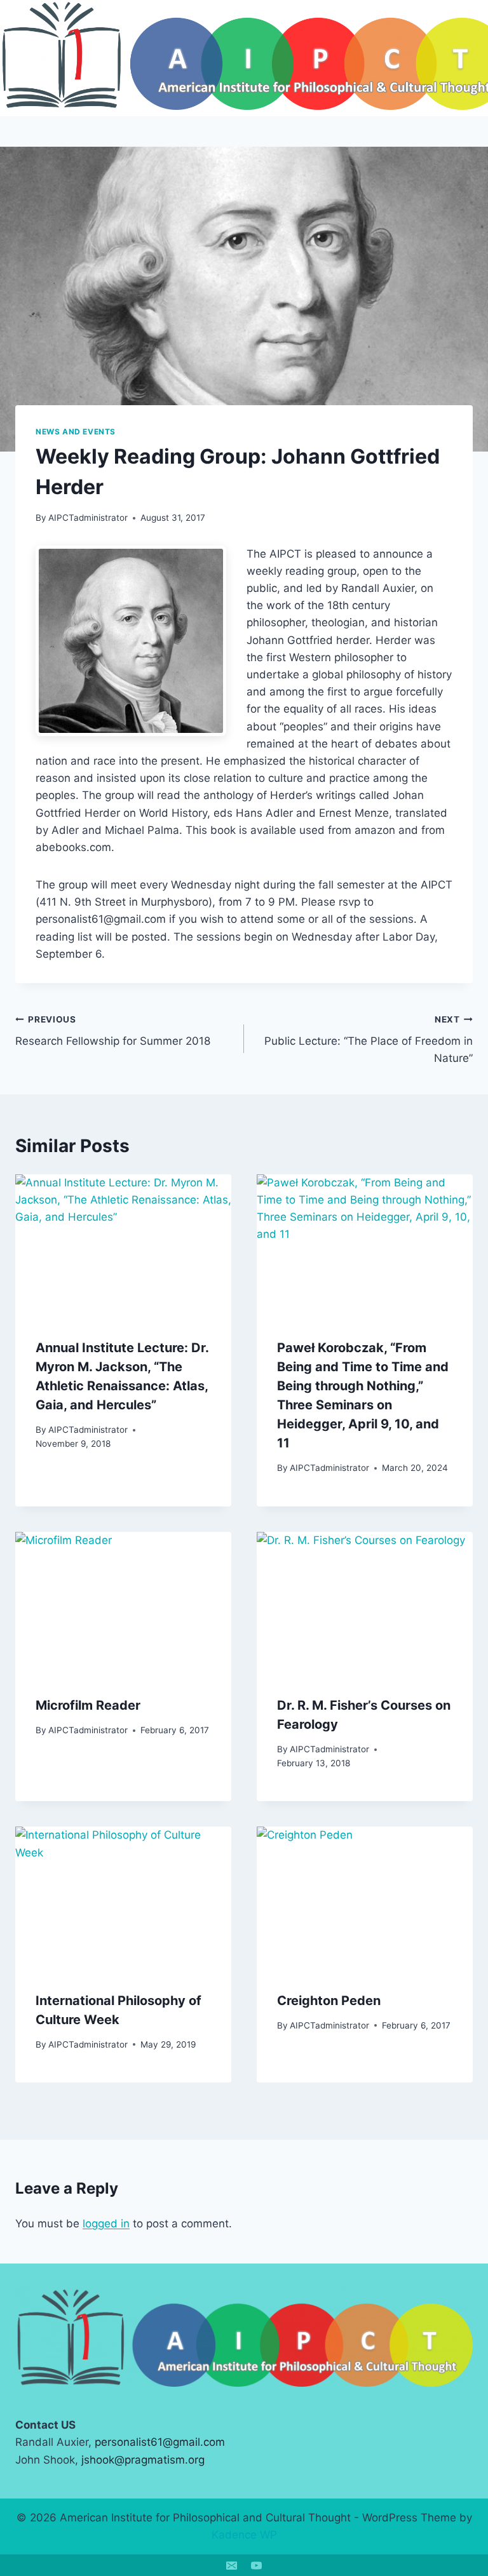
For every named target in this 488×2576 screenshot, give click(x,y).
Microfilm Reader (88, 1705)
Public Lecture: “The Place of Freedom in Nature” (369, 1040)
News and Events (76, 432)
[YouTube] (257, 2565)
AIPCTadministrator (88, 518)
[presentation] (123, 1246)
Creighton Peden (329, 2001)
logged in (106, 2224)
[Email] (231, 2565)
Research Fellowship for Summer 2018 (113, 1031)
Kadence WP (244, 2535)
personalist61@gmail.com (160, 2442)
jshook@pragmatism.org (143, 2460)
